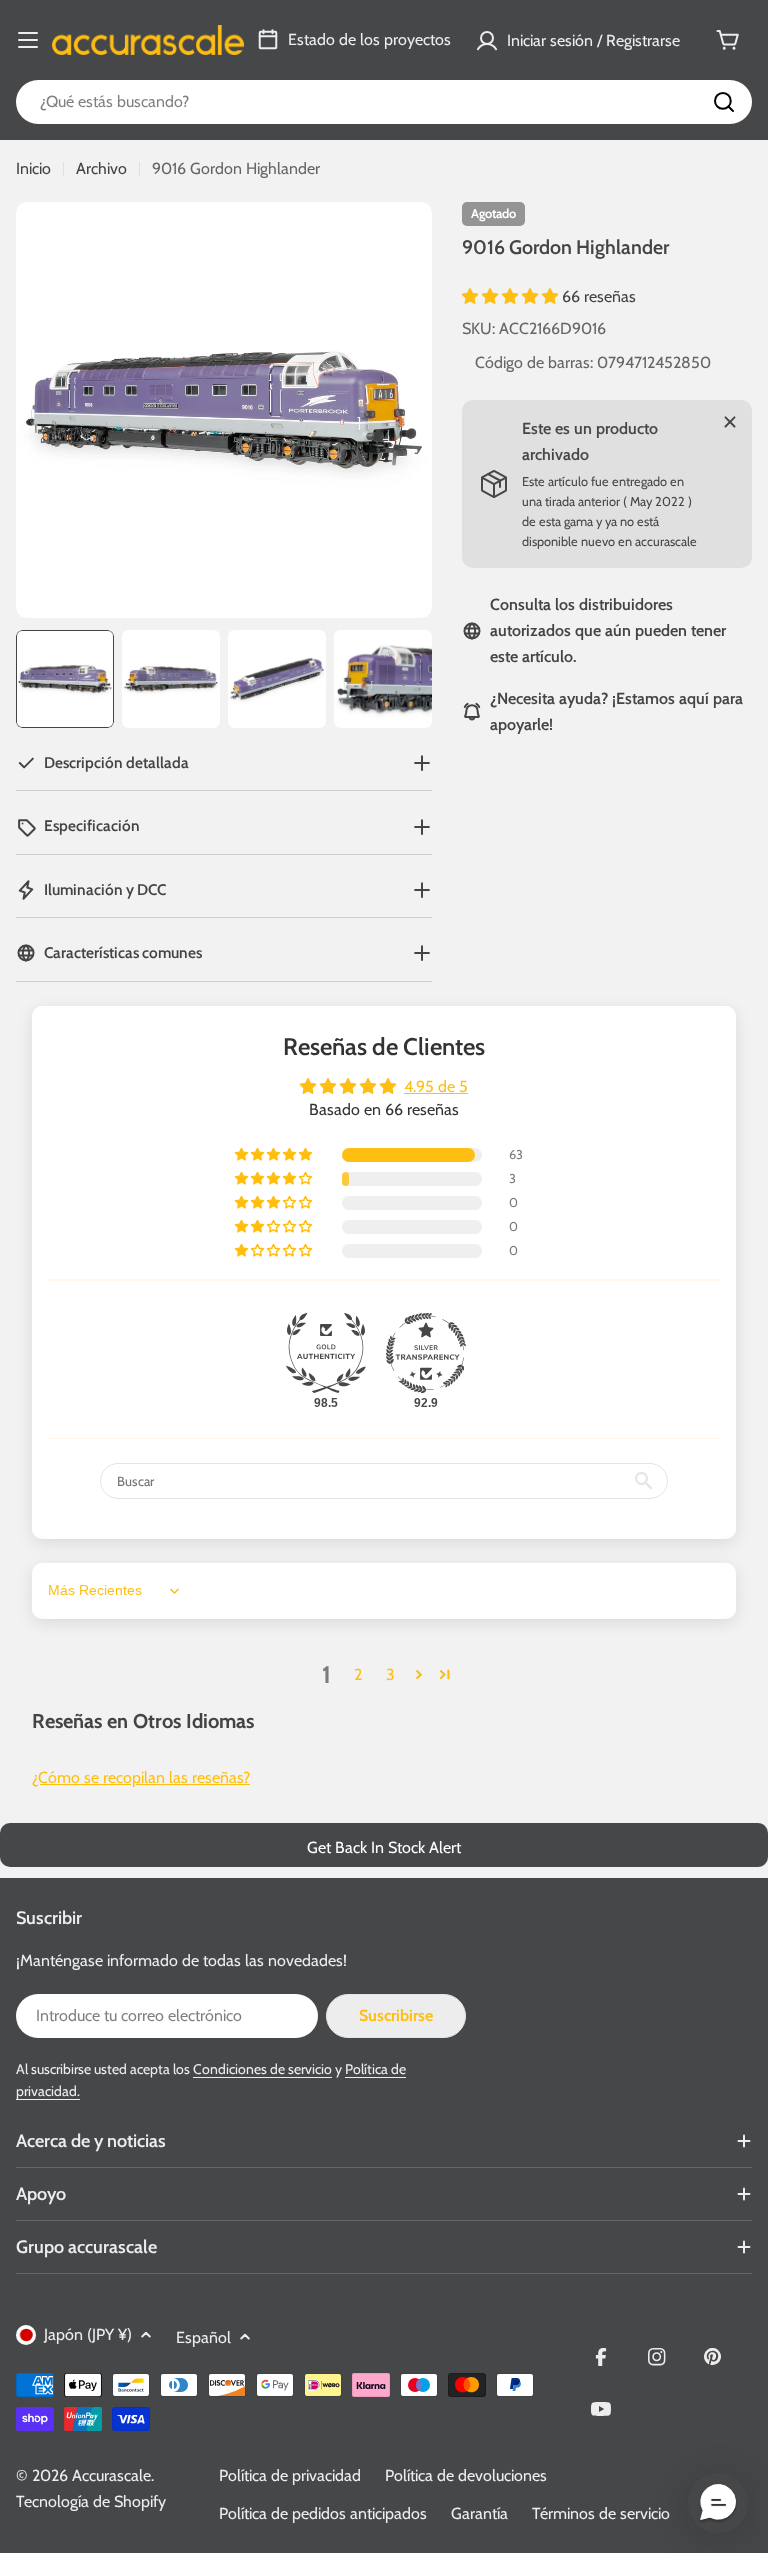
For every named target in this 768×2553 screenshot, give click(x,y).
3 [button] (390, 1674)
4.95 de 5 (436, 1086)
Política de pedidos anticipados (323, 2513)
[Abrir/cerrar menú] (28, 40)
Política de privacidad (290, 2475)
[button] (512, 296)
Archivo (101, 168)
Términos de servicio (601, 2513)
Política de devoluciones (466, 2475)
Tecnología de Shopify (91, 2501)
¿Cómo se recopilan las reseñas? (141, 1777)
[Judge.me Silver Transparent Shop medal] (426, 1353)
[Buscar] (724, 102)
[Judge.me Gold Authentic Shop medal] (326, 1353)
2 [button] (358, 1674)
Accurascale (111, 2475)
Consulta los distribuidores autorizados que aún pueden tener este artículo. (608, 630)
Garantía (479, 2513)
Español (203, 2337)
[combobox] (384, 102)
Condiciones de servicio (262, 2069)
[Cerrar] (730, 422)
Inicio (33, 168)
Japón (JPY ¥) (88, 2334)
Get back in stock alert (384, 1847)
